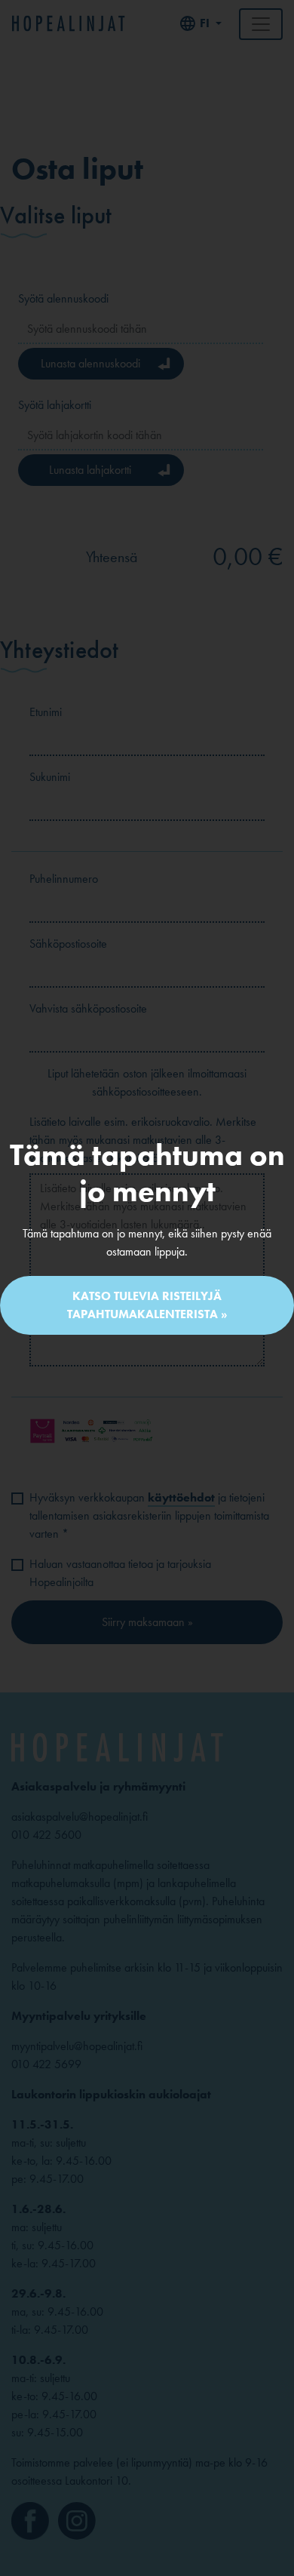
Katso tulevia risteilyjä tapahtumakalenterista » (147, 1305)
